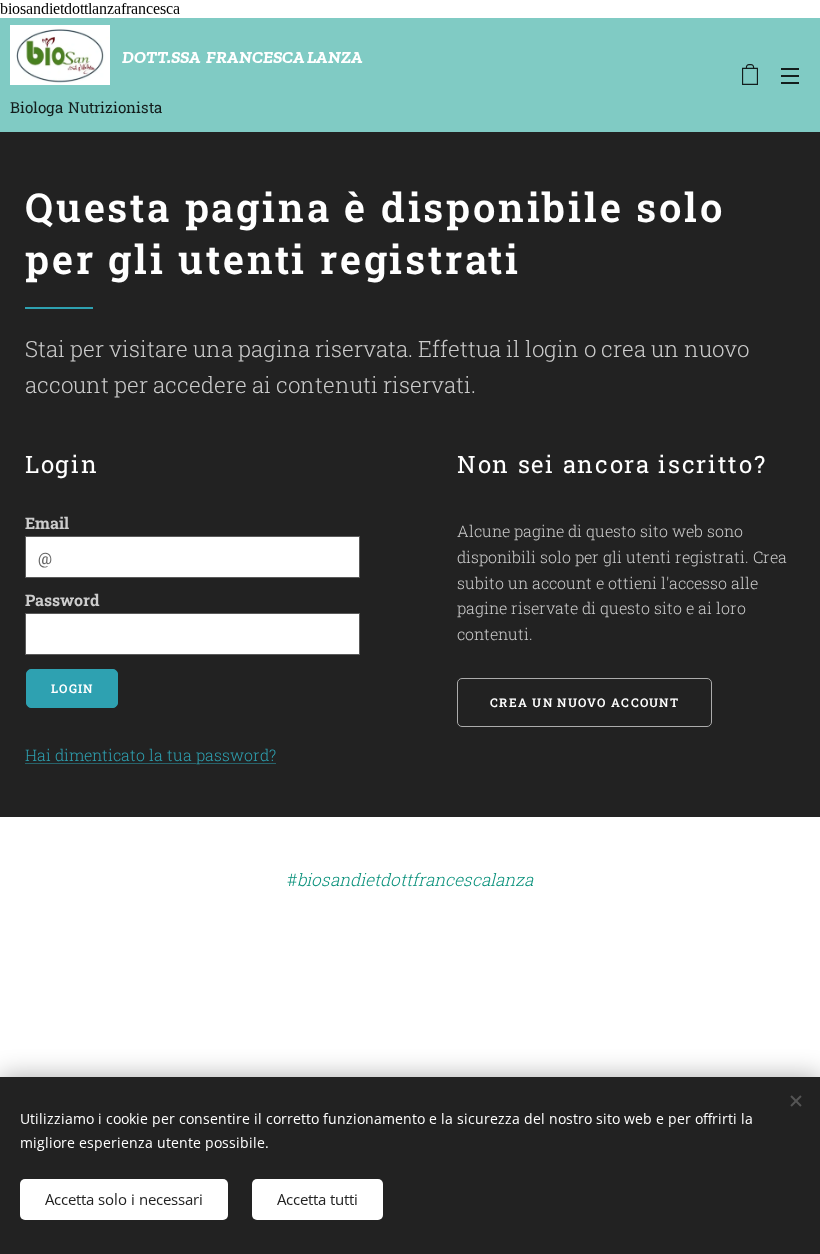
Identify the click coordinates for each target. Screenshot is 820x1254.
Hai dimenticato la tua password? (150, 754)
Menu (790, 75)
